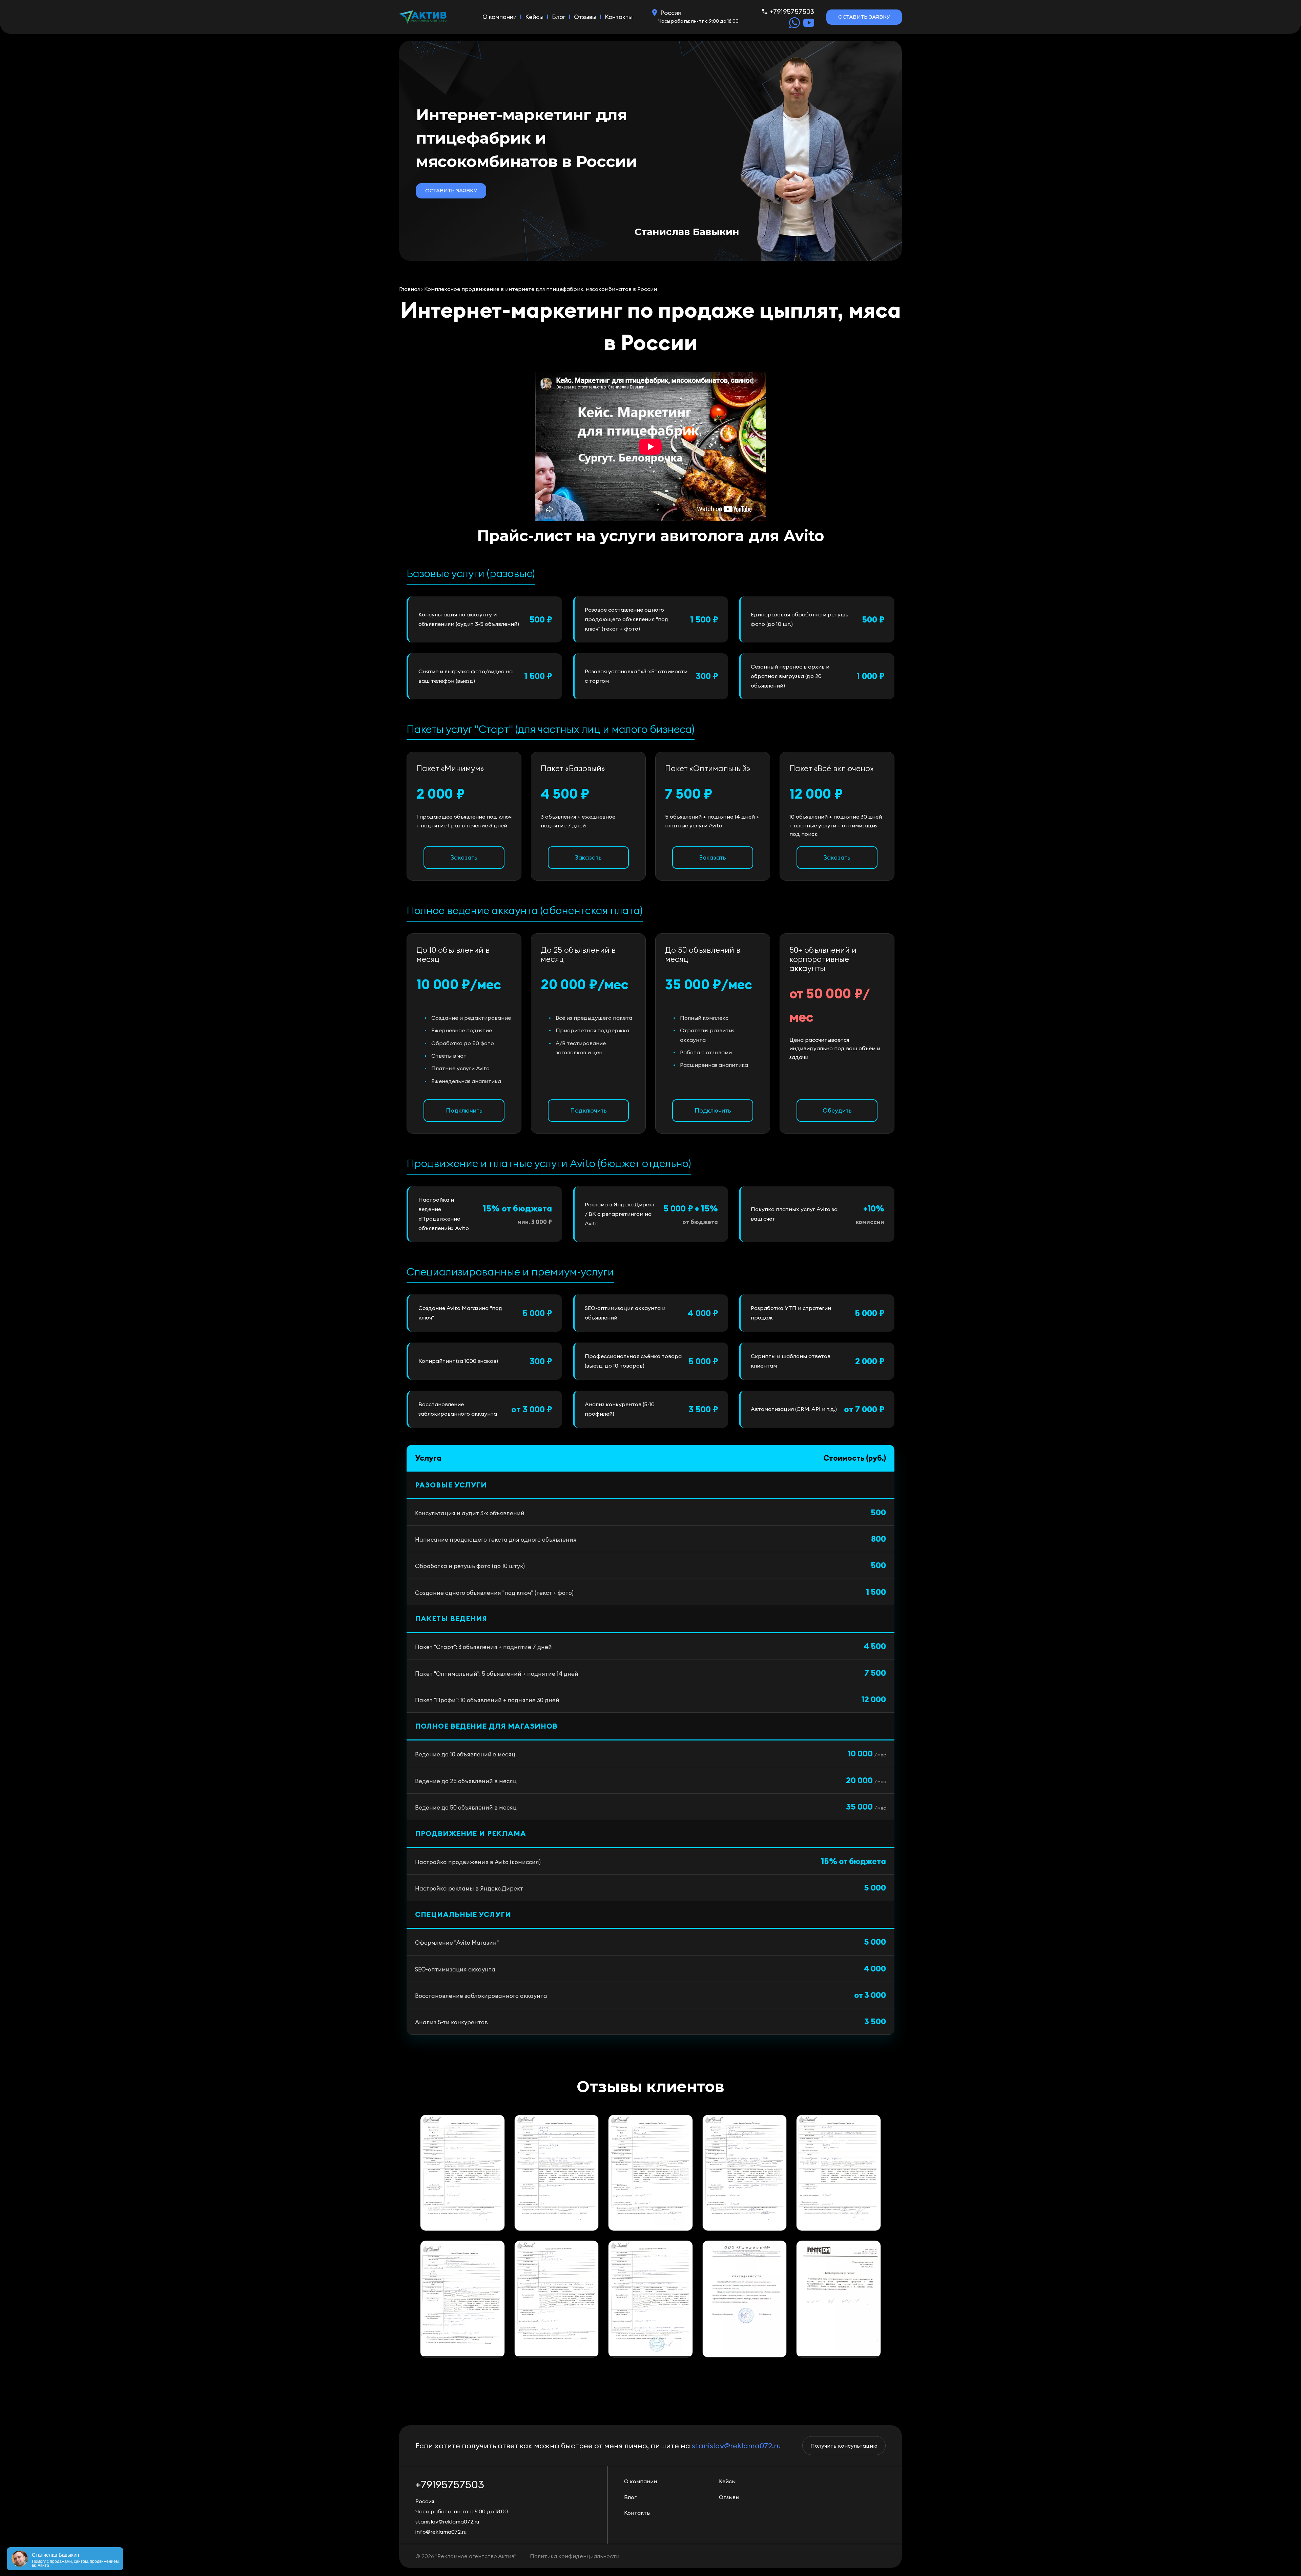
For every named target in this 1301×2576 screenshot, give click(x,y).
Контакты (619, 17)
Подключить (464, 1110)
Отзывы (585, 17)
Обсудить (837, 1110)
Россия (671, 13)
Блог (559, 17)
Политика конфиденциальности (575, 2556)
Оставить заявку (864, 17)
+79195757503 (792, 11)
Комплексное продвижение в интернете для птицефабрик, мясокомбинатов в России (541, 289)
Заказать (464, 857)
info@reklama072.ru (441, 2532)
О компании (500, 17)
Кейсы (534, 17)
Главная (409, 289)
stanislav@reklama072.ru (736, 2446)
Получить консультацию (844, 2446)
